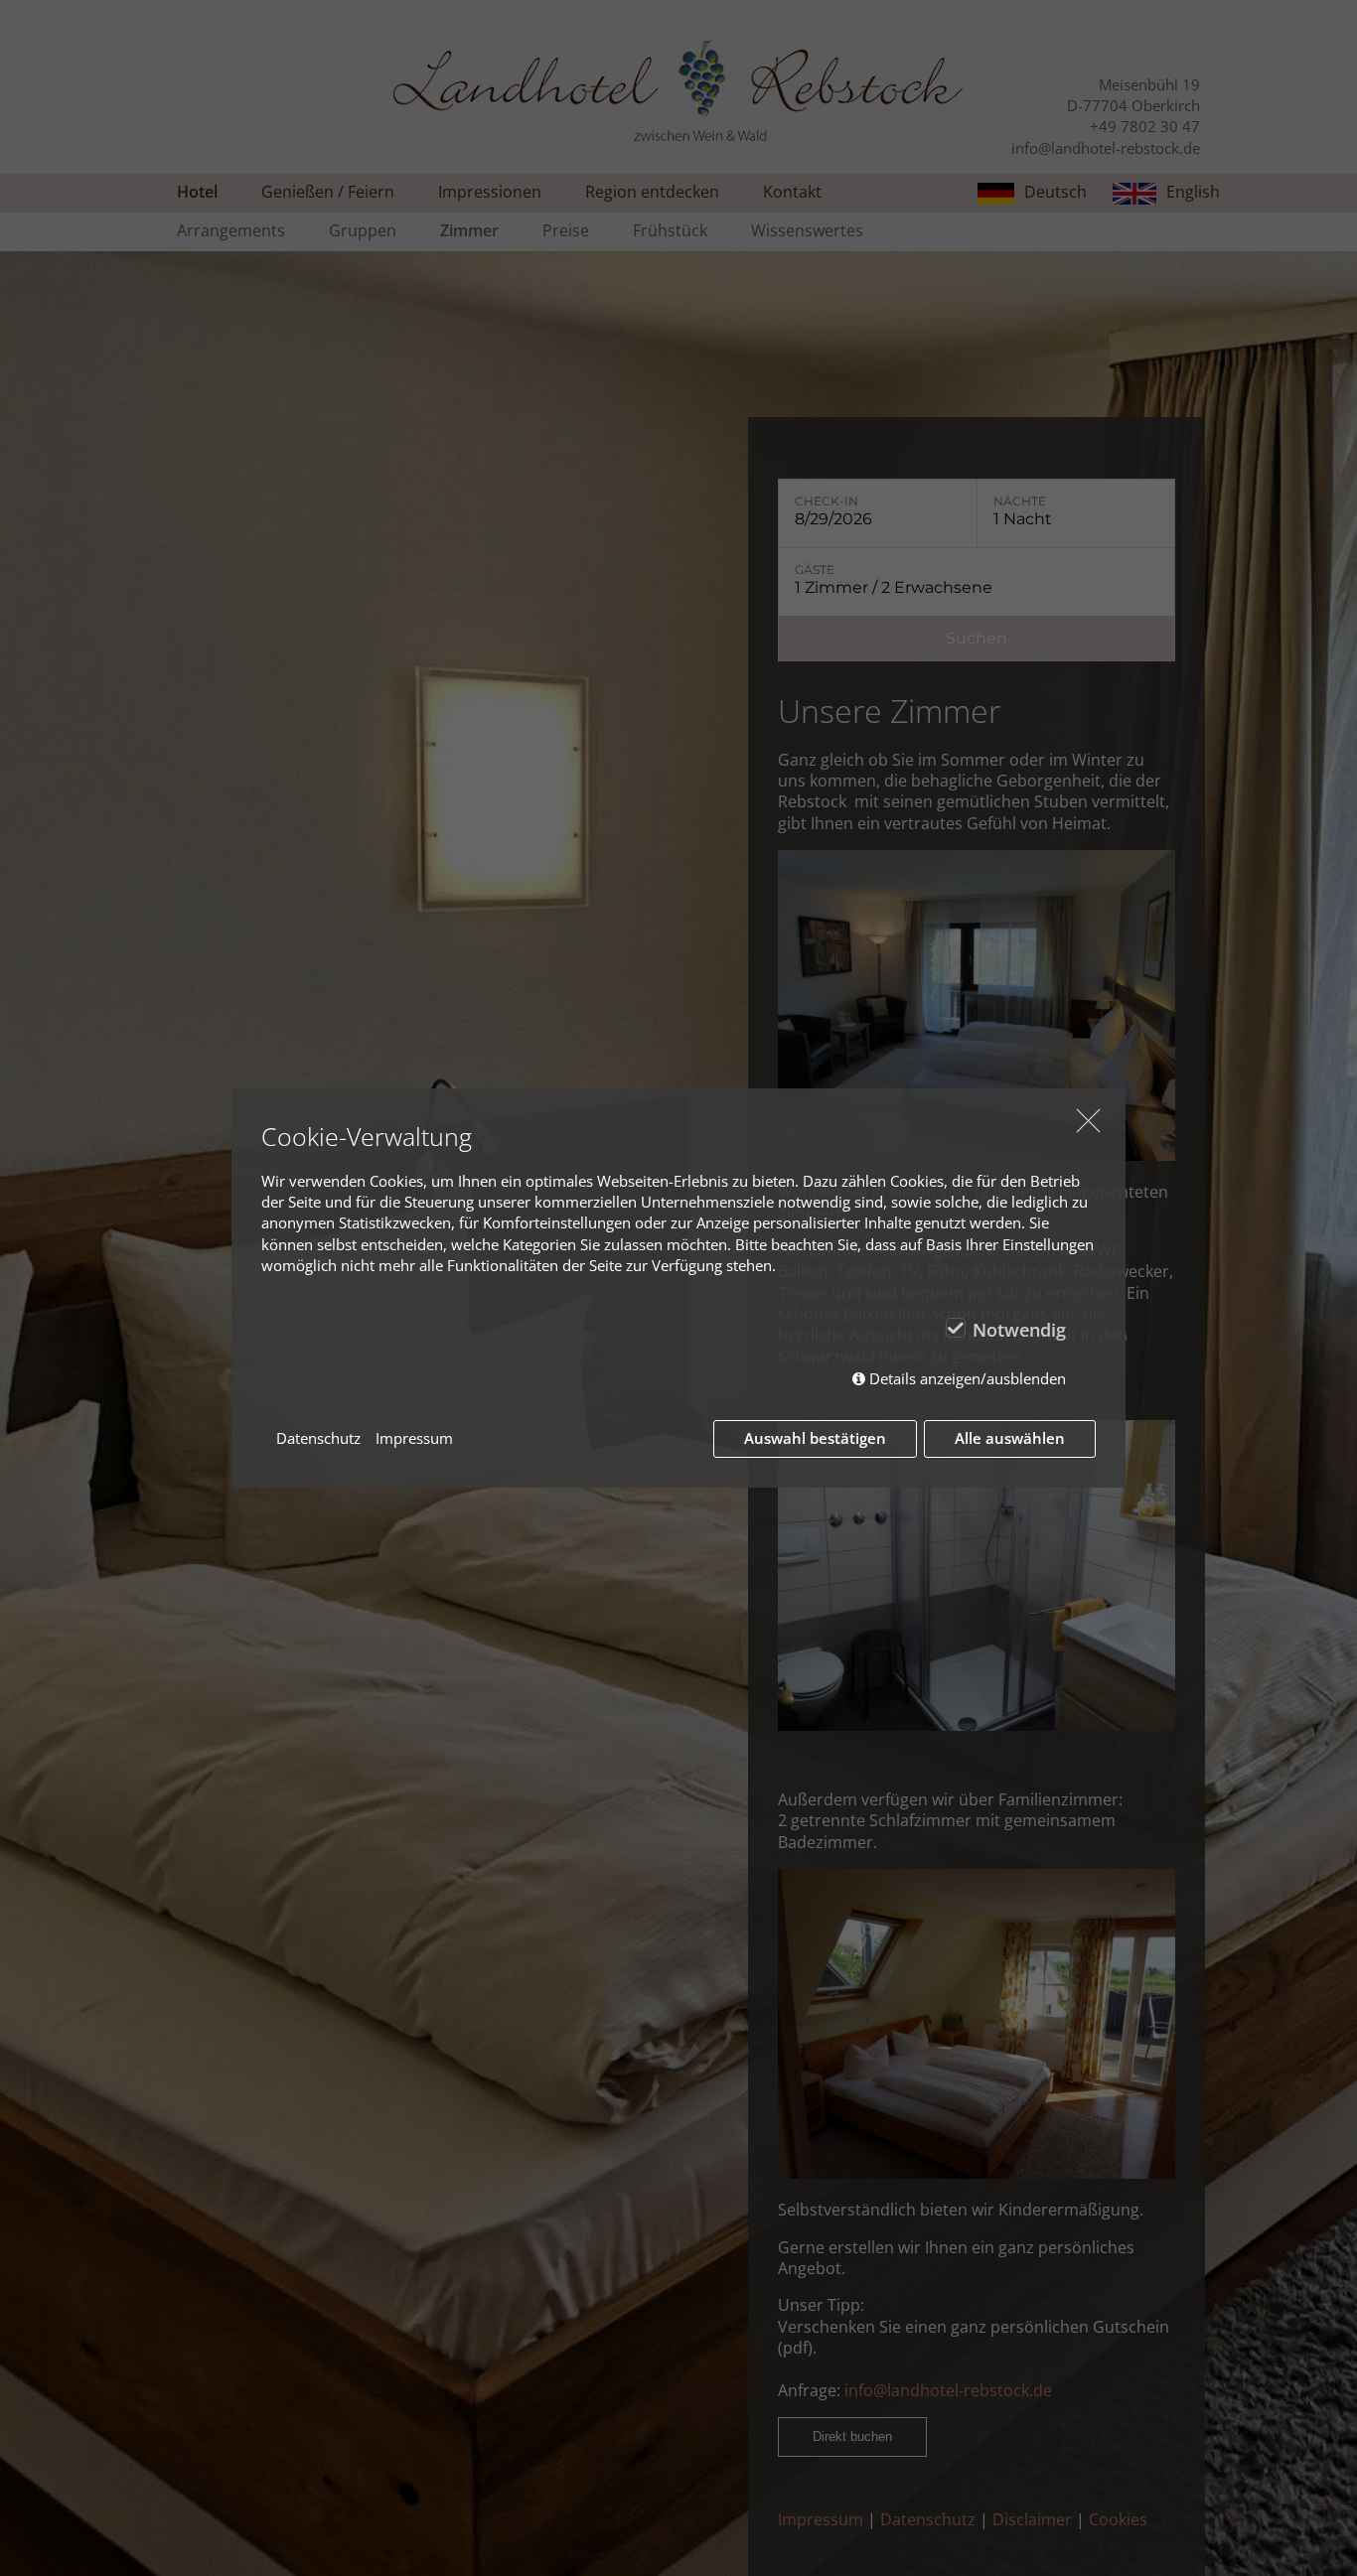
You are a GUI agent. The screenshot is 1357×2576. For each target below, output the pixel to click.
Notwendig (1019, 1330)
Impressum (414, 1438)
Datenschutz (318, 1438)
